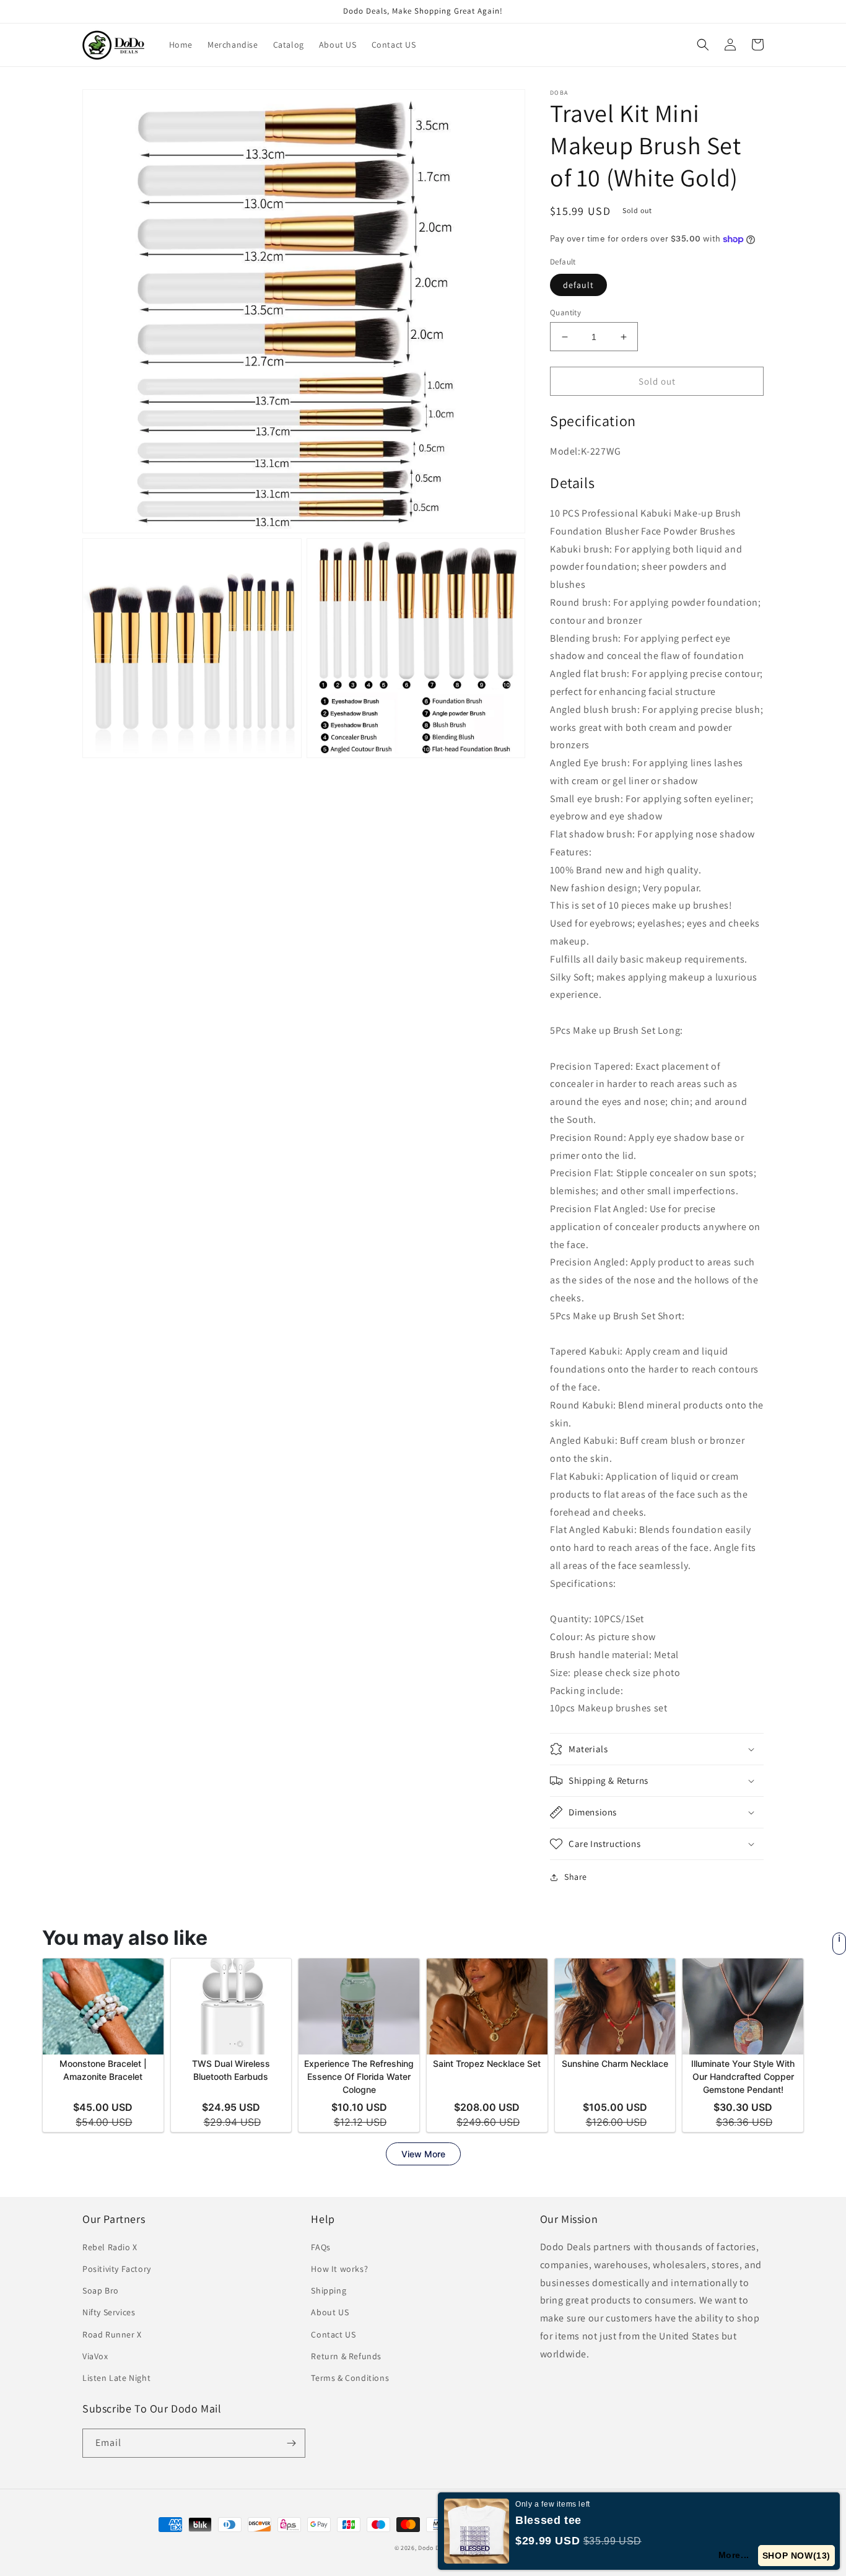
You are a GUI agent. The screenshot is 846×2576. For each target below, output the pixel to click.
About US (330, 2312)
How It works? (339, 2269)
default (578, 285)
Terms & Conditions (350, 2378)
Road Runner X (112, 2334)
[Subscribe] (291, 2443)
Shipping (329, 2290)
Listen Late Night (116, 2378)
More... (734, 2555)
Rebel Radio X (110, 2247)
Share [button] (576, 1877)
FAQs (321, 2247)
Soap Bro (101, 2290)
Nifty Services (109, 2312)
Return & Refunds (346, 2356)
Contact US (333, 2334)
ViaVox (95, 2356)
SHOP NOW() (796, 2556)
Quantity (565, 312)
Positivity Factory (117, 2269)
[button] (703, 45)
